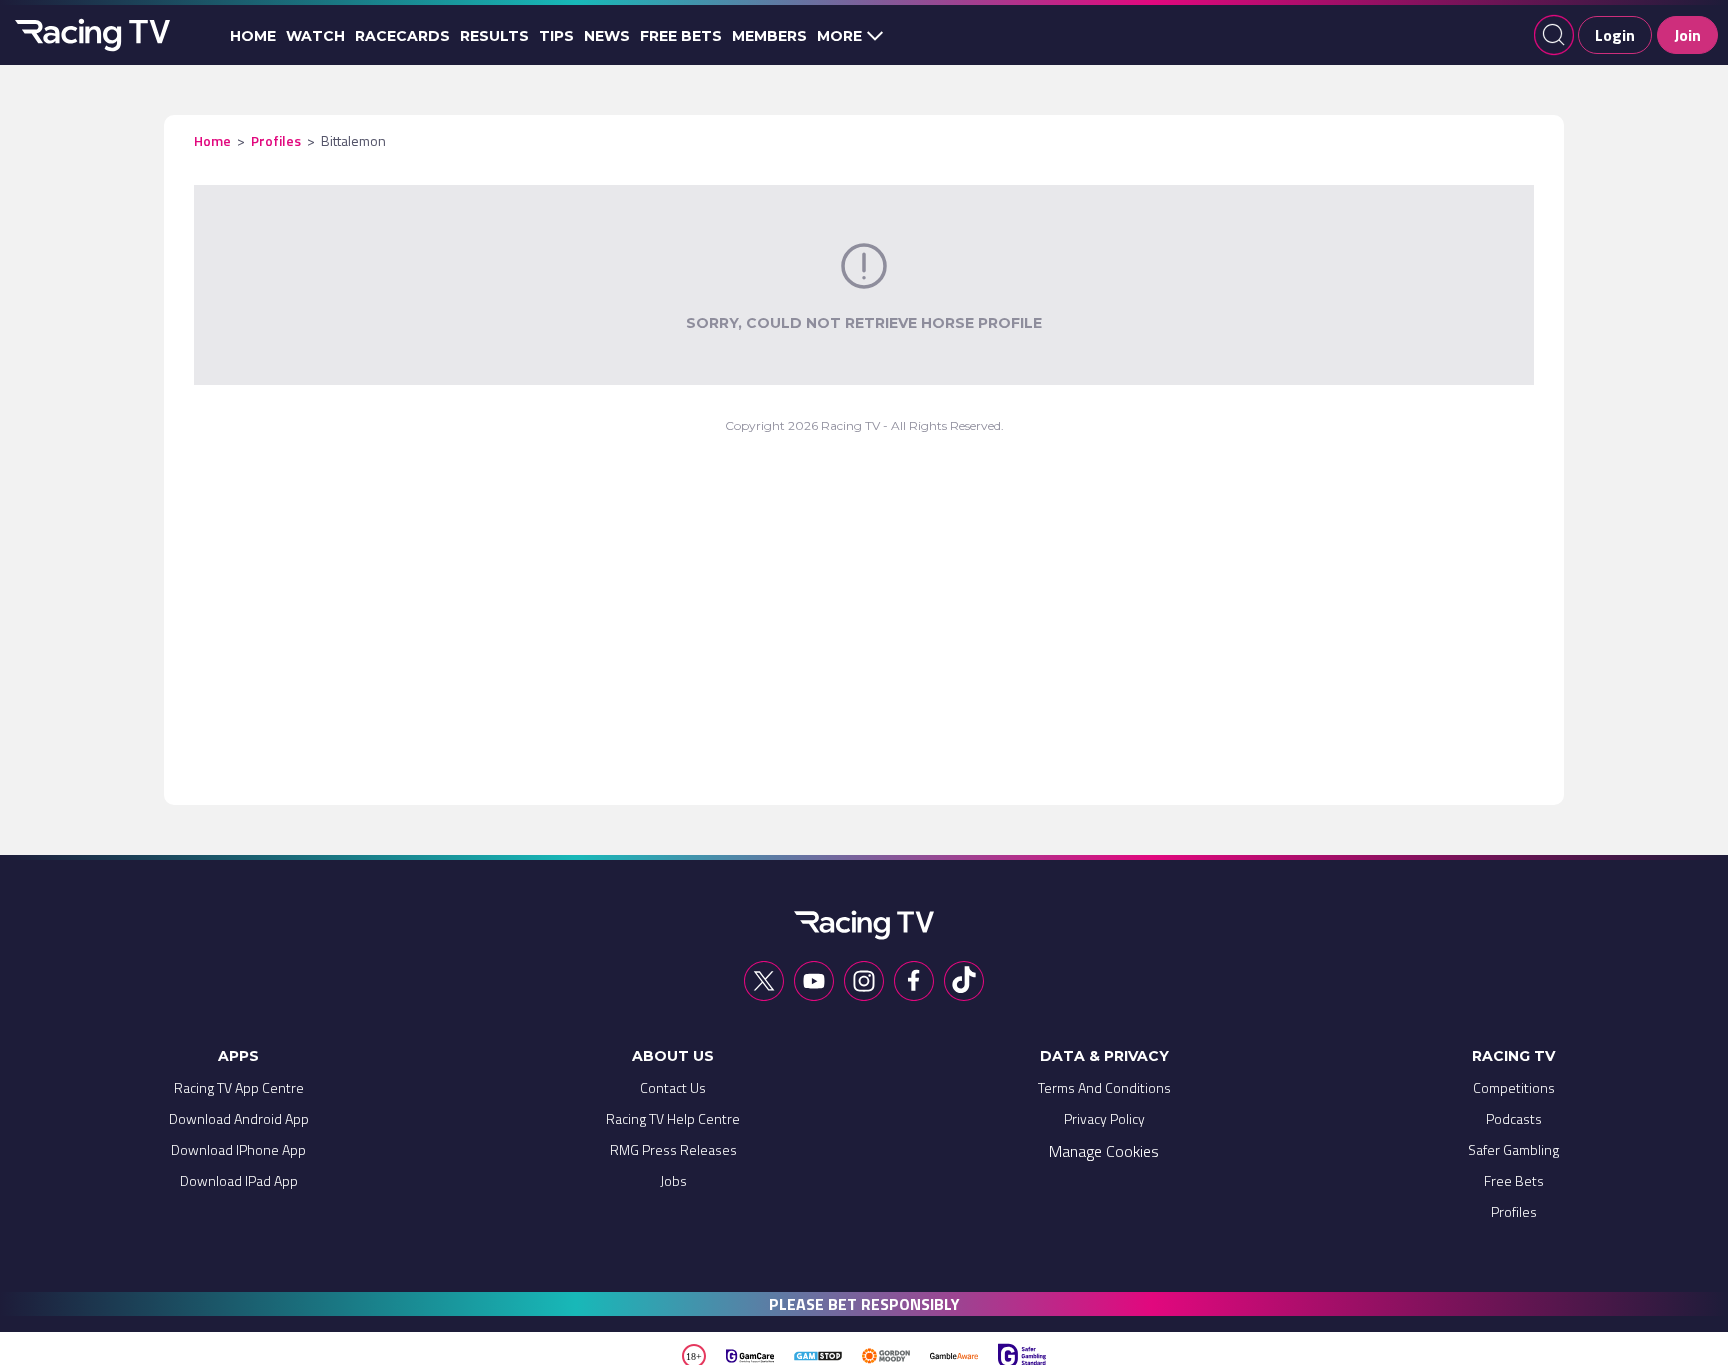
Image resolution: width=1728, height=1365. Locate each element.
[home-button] (90, 35)
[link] (239, 1092)
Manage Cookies (1104, 1151)
